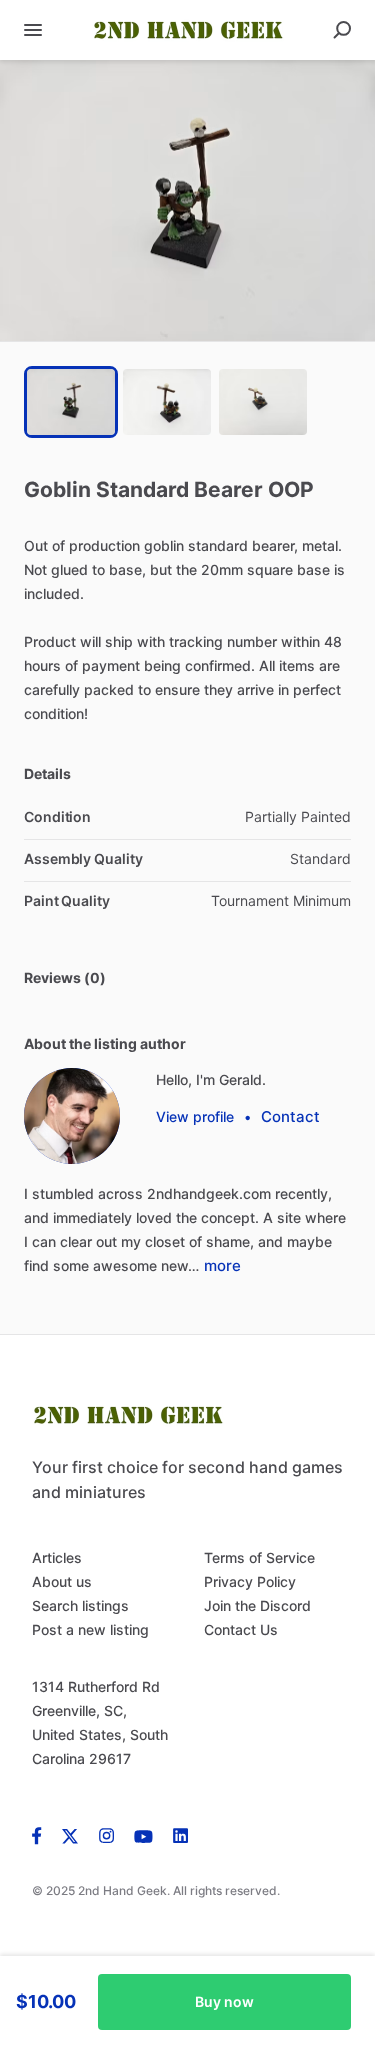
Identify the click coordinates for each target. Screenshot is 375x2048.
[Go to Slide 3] (263, 402)
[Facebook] (42, 1835)
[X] (70, 1835)
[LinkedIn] (180, 1835)
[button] (187, 200)
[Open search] (342, 30)
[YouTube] (143, 1835)
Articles (57, 1557)
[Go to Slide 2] (167, 402)
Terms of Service (259, 1557)
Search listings (80, 1605)
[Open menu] (33, 30)
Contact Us (241, 1629)
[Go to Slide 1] (71, 402)
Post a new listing (90, 1629)
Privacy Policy (250, 1581)
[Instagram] (106, 1835)
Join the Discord (257, 1605)
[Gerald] (72, 1116)
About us (62, 1581)
